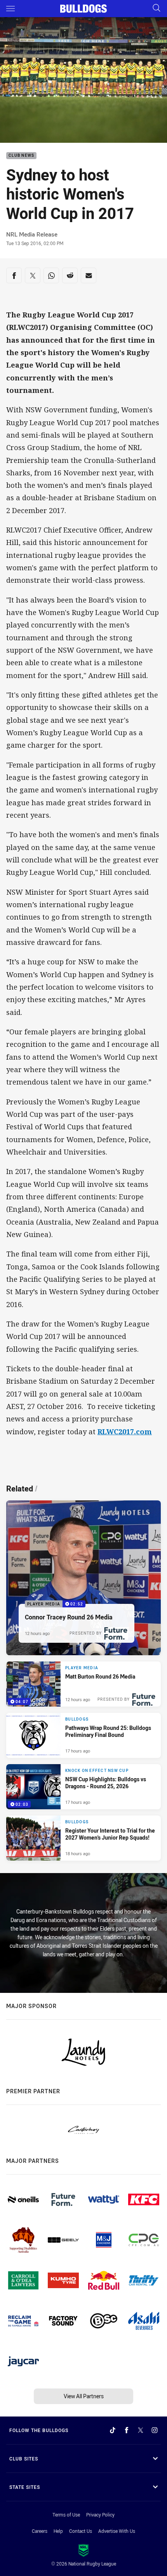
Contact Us (81, 2531)
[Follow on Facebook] (127, 2430)
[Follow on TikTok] (113, 2430)
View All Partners (84, 2396)
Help (58, 2531)
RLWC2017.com (125, 1432)
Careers (40, 2531)
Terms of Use (66, 2515)
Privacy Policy (100, 2515)
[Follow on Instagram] (155, 2430)
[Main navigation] (10, 9)
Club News (21, 156)
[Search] (157, 8)
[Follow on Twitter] (141, 2430)
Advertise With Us (117, 2531)
